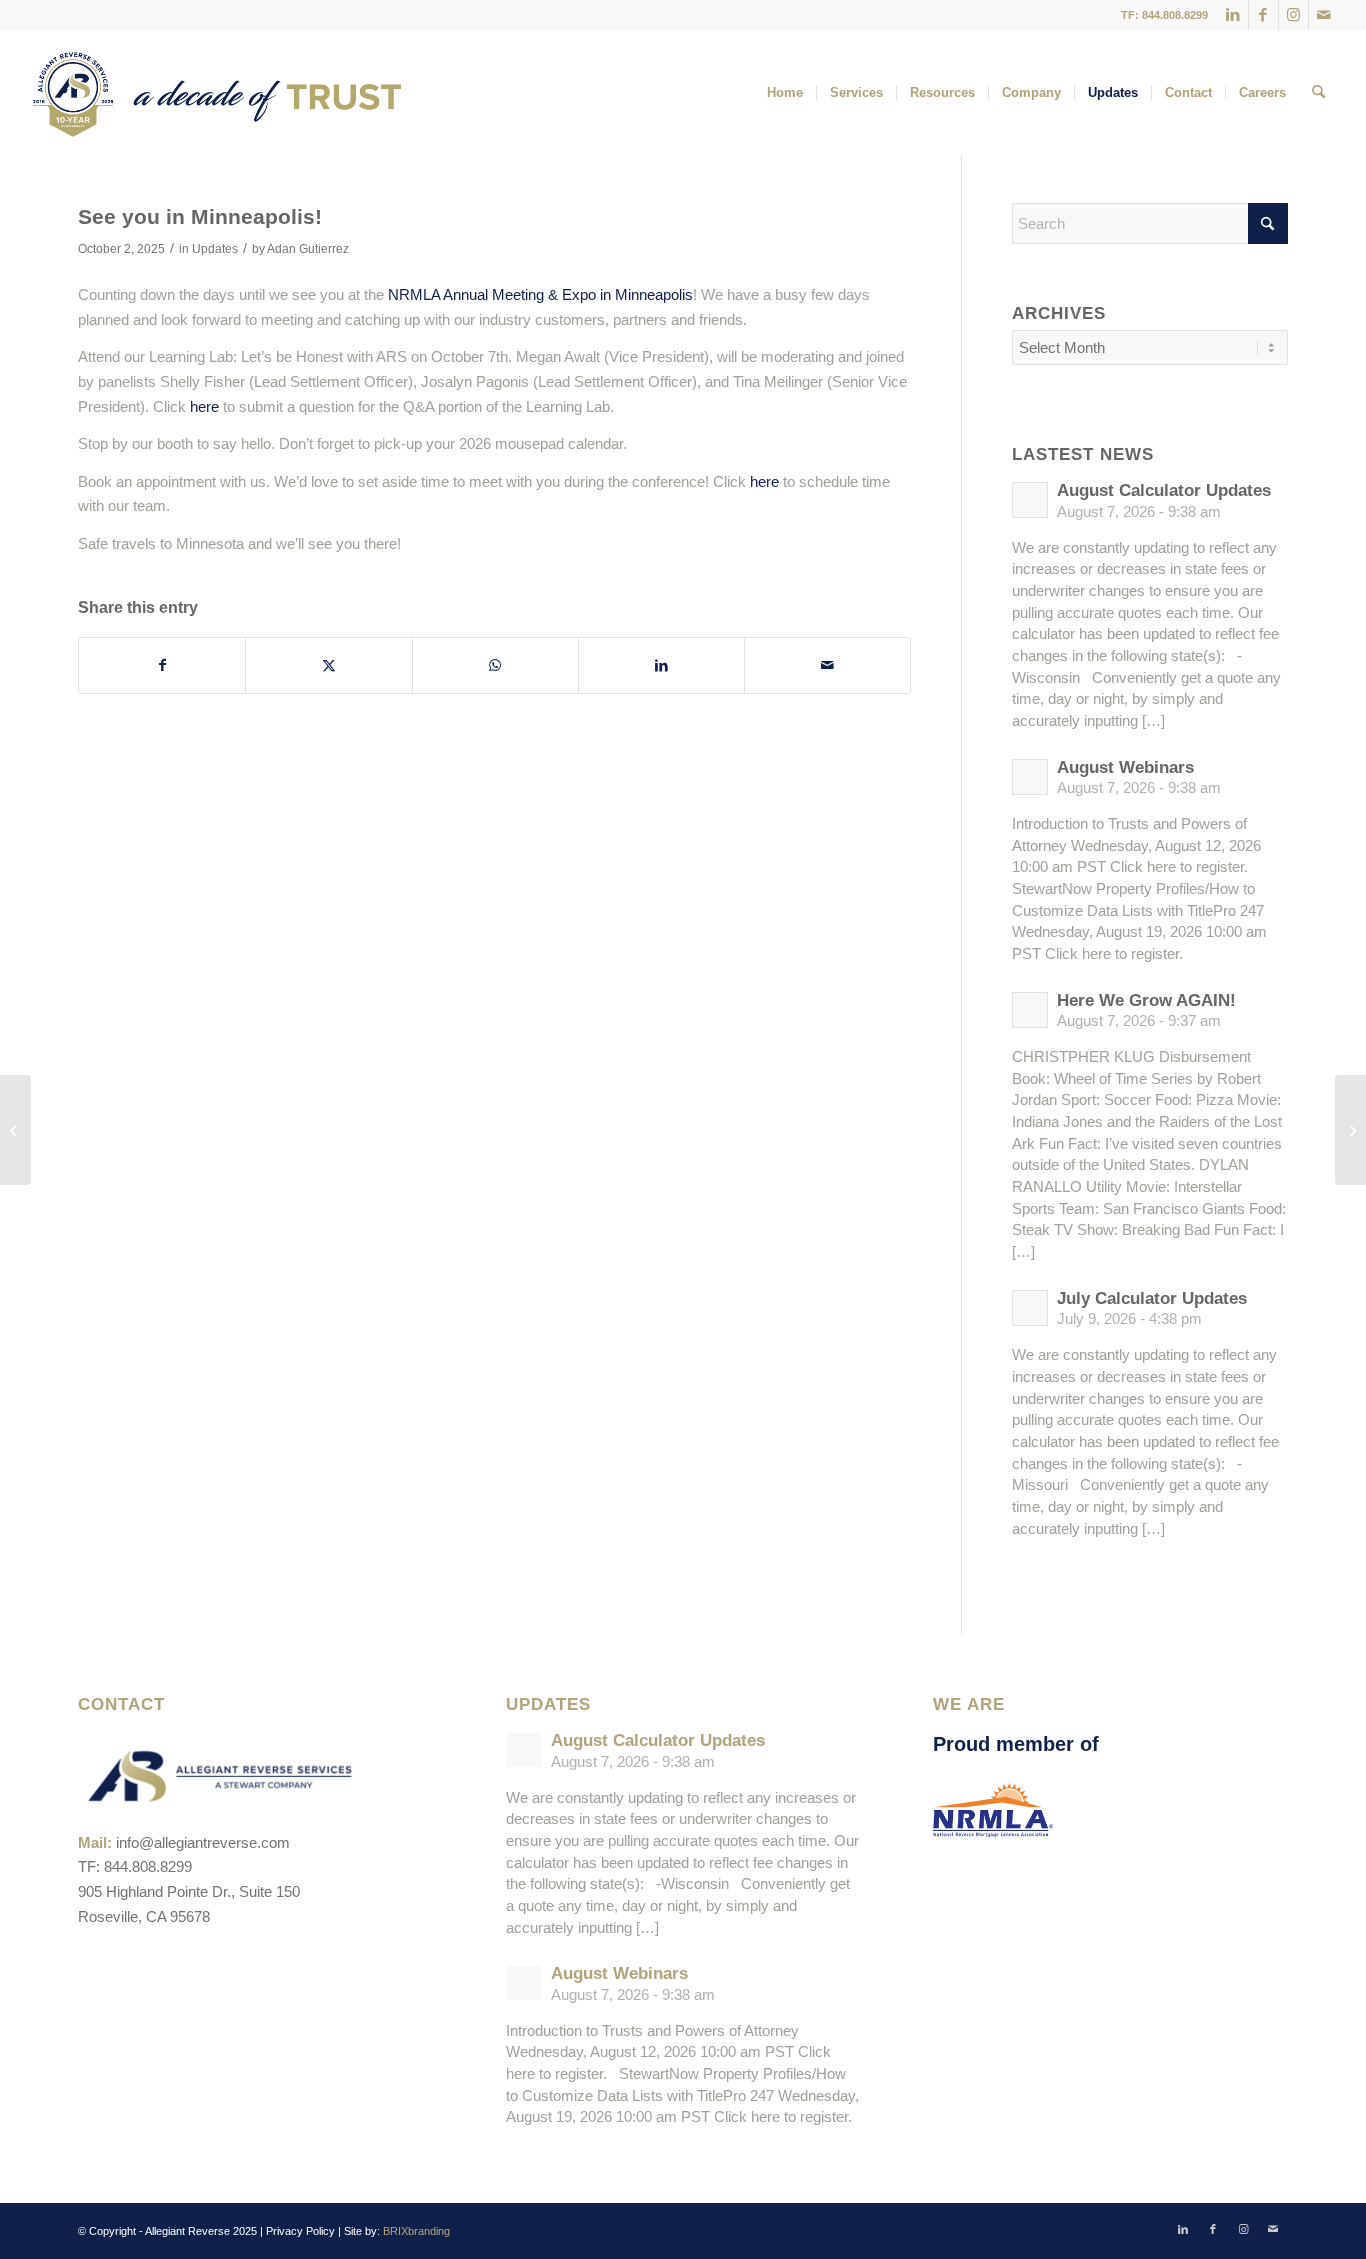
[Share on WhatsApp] (495, 665)
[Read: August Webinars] (1030, 777)
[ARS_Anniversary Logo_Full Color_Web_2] (217, 92)
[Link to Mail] (1324, 15)
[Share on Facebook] (162, 665)
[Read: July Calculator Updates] (1030, 1308)
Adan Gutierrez (308, 249)
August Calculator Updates (1164, 490)
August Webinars (1125, 767)
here (204, 406)
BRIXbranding (416, 2231)
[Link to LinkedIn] (1233, 15)
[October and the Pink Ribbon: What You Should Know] (15, 1130)
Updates (215, 249)
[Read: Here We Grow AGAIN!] (1030, 1010)
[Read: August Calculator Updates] (1030, 500)
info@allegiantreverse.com (203, 1842)
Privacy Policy (300, 2231)
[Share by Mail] (827, 665)
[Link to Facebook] (1263, 15)
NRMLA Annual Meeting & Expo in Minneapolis (540, 294)
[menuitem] (785, 92)
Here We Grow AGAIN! (1146, 1000)
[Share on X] (328, 665)
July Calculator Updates (1152, 1298)
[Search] (1318, 92)
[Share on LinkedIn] (661, 665)
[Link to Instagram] (1293, 15)
